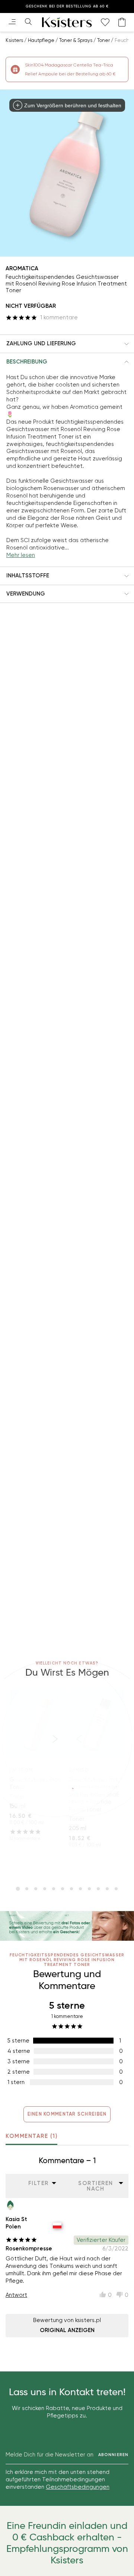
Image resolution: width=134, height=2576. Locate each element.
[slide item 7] (71, 1889)
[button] (67, 344)
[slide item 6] (63, 1889)
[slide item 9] (89, 1889)
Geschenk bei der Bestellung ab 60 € (67, 6)
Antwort (16, 2295)
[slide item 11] (107, 1889)
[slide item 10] (98, 1889)
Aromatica (22, 268)
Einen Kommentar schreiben (67, 2114)
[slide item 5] (54, 1889)
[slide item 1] (18, 1889)
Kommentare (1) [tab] (31, 2136)
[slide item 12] (116, 1889)
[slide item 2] (27, 1889)
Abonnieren (113, 2455)
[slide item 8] (80, 1889)
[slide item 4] (45, 1889)
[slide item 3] (36, 1889)
